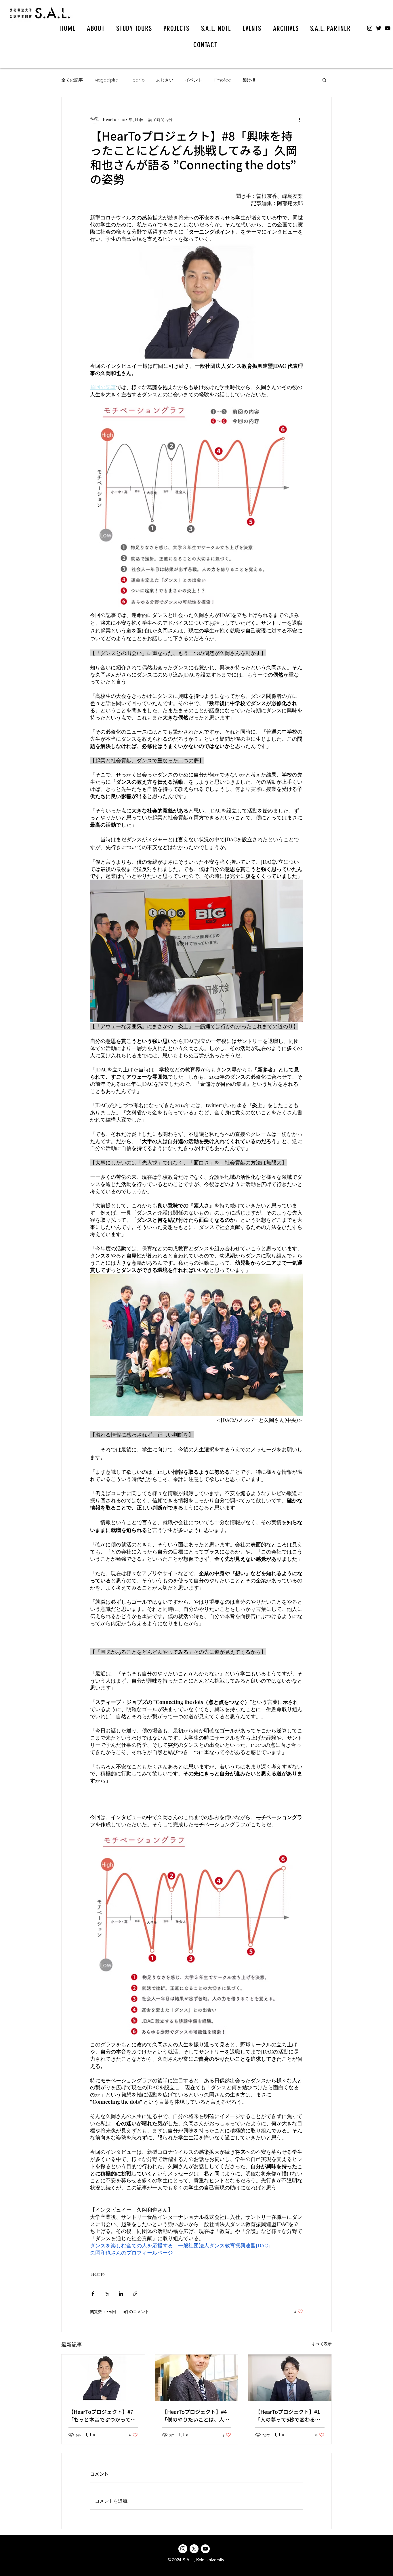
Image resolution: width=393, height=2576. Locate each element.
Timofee (222, 80)
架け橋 (249, 80)
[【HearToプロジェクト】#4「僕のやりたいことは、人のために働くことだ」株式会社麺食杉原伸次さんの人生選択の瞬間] (197, 2378)
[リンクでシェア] (135, 2294)
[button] (324, 80)
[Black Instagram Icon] (370, 28)
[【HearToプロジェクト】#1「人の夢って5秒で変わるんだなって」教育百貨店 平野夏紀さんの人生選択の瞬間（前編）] (290, 2378)
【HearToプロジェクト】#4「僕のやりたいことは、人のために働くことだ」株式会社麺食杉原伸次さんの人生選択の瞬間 (196, 2416)
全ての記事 (72, 80)
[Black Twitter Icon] (379, 28)
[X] (194, 2549)
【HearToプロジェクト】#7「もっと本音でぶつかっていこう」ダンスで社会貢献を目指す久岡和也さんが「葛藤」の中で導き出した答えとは (102, 2416)
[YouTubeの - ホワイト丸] (205, 2549)
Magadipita (106, 80)
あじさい (165, 80)
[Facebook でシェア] (93, 2294)
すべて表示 (322, 2344)
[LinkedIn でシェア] (121, 2294)
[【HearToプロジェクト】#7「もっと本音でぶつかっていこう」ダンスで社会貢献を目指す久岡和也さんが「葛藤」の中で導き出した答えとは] (103, 2378)
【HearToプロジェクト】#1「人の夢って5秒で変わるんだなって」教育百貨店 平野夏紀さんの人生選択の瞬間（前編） (289, 2416)
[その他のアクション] (299, 119)
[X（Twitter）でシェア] (107, 2294)
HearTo (137, 80)
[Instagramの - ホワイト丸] (183, 2549)
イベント (194, 80)
